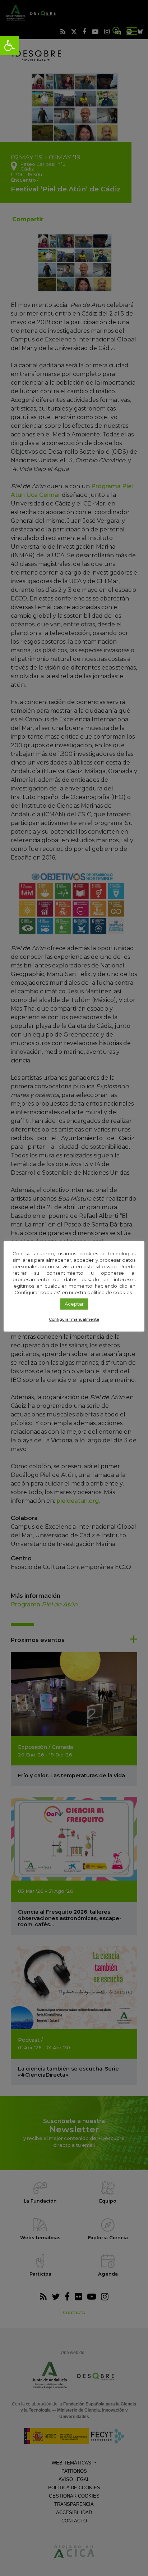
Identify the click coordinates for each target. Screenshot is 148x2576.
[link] (9, 45)
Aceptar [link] (74, 1304)
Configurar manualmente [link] (74, 1319)
